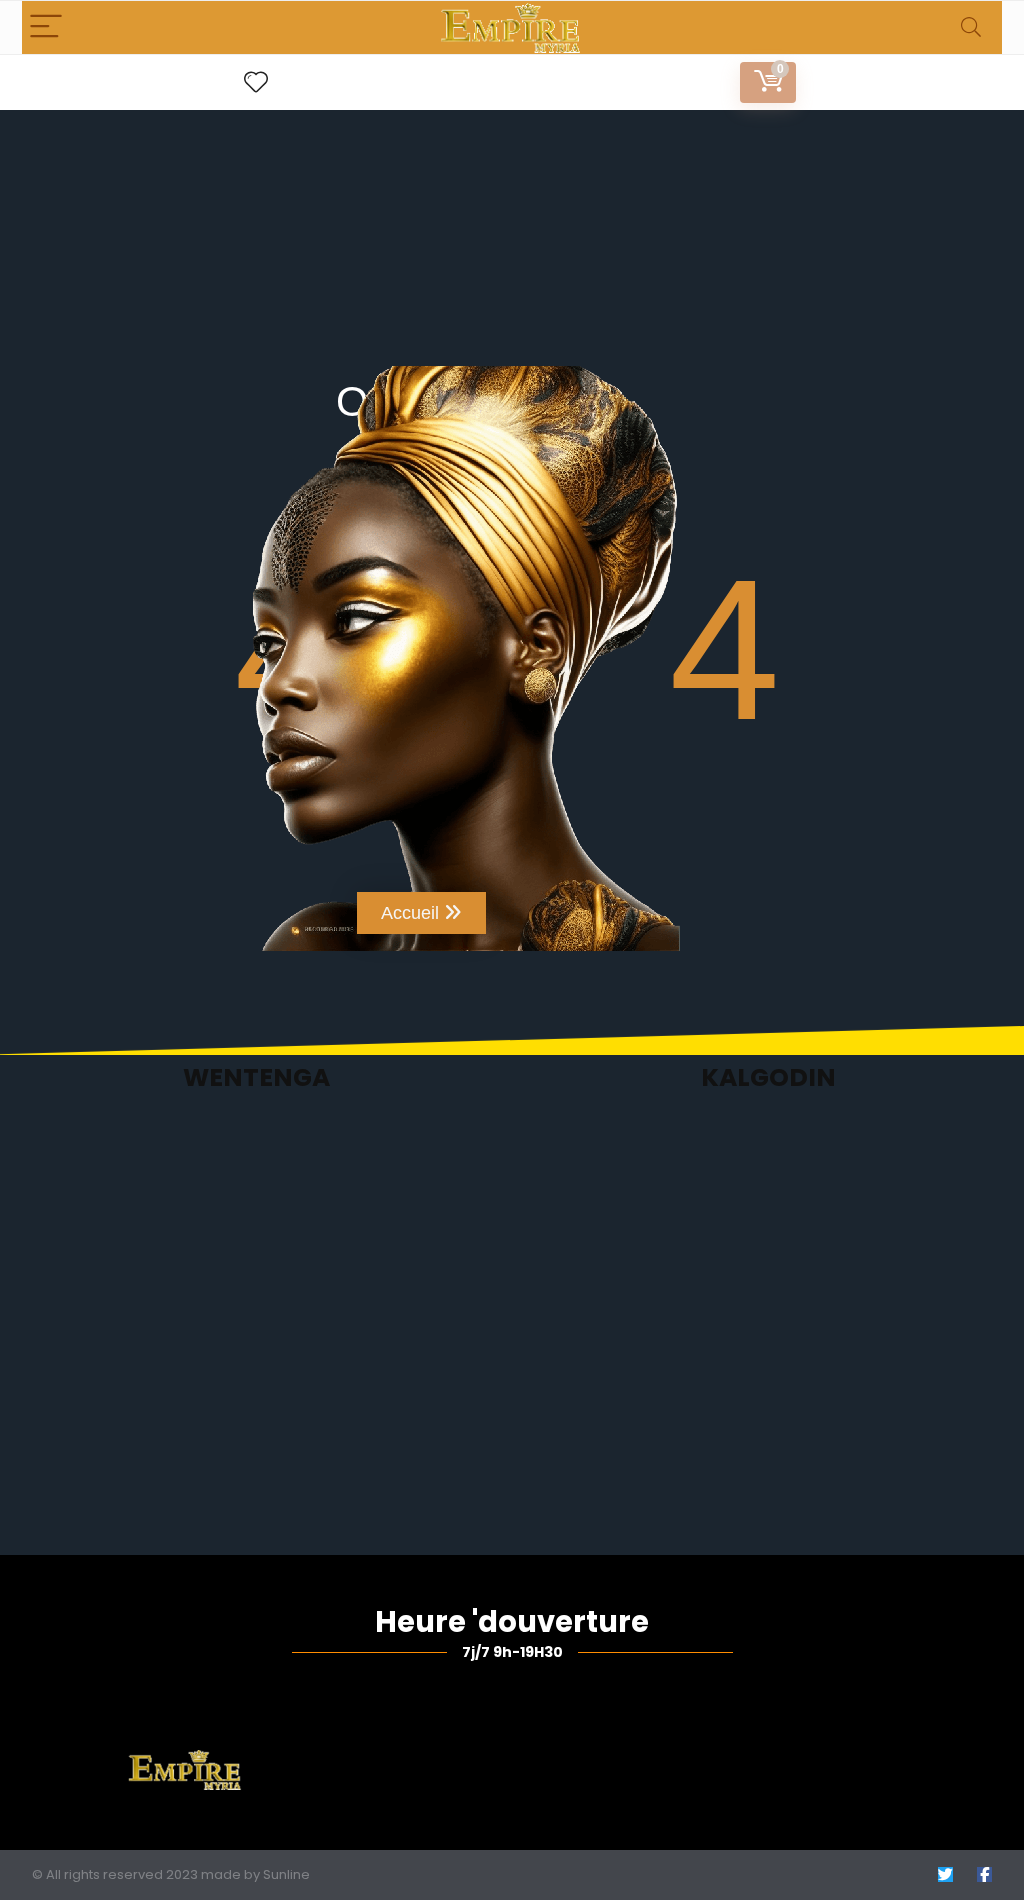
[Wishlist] (256, 82)
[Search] (971, 27)
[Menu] (46, 27)
